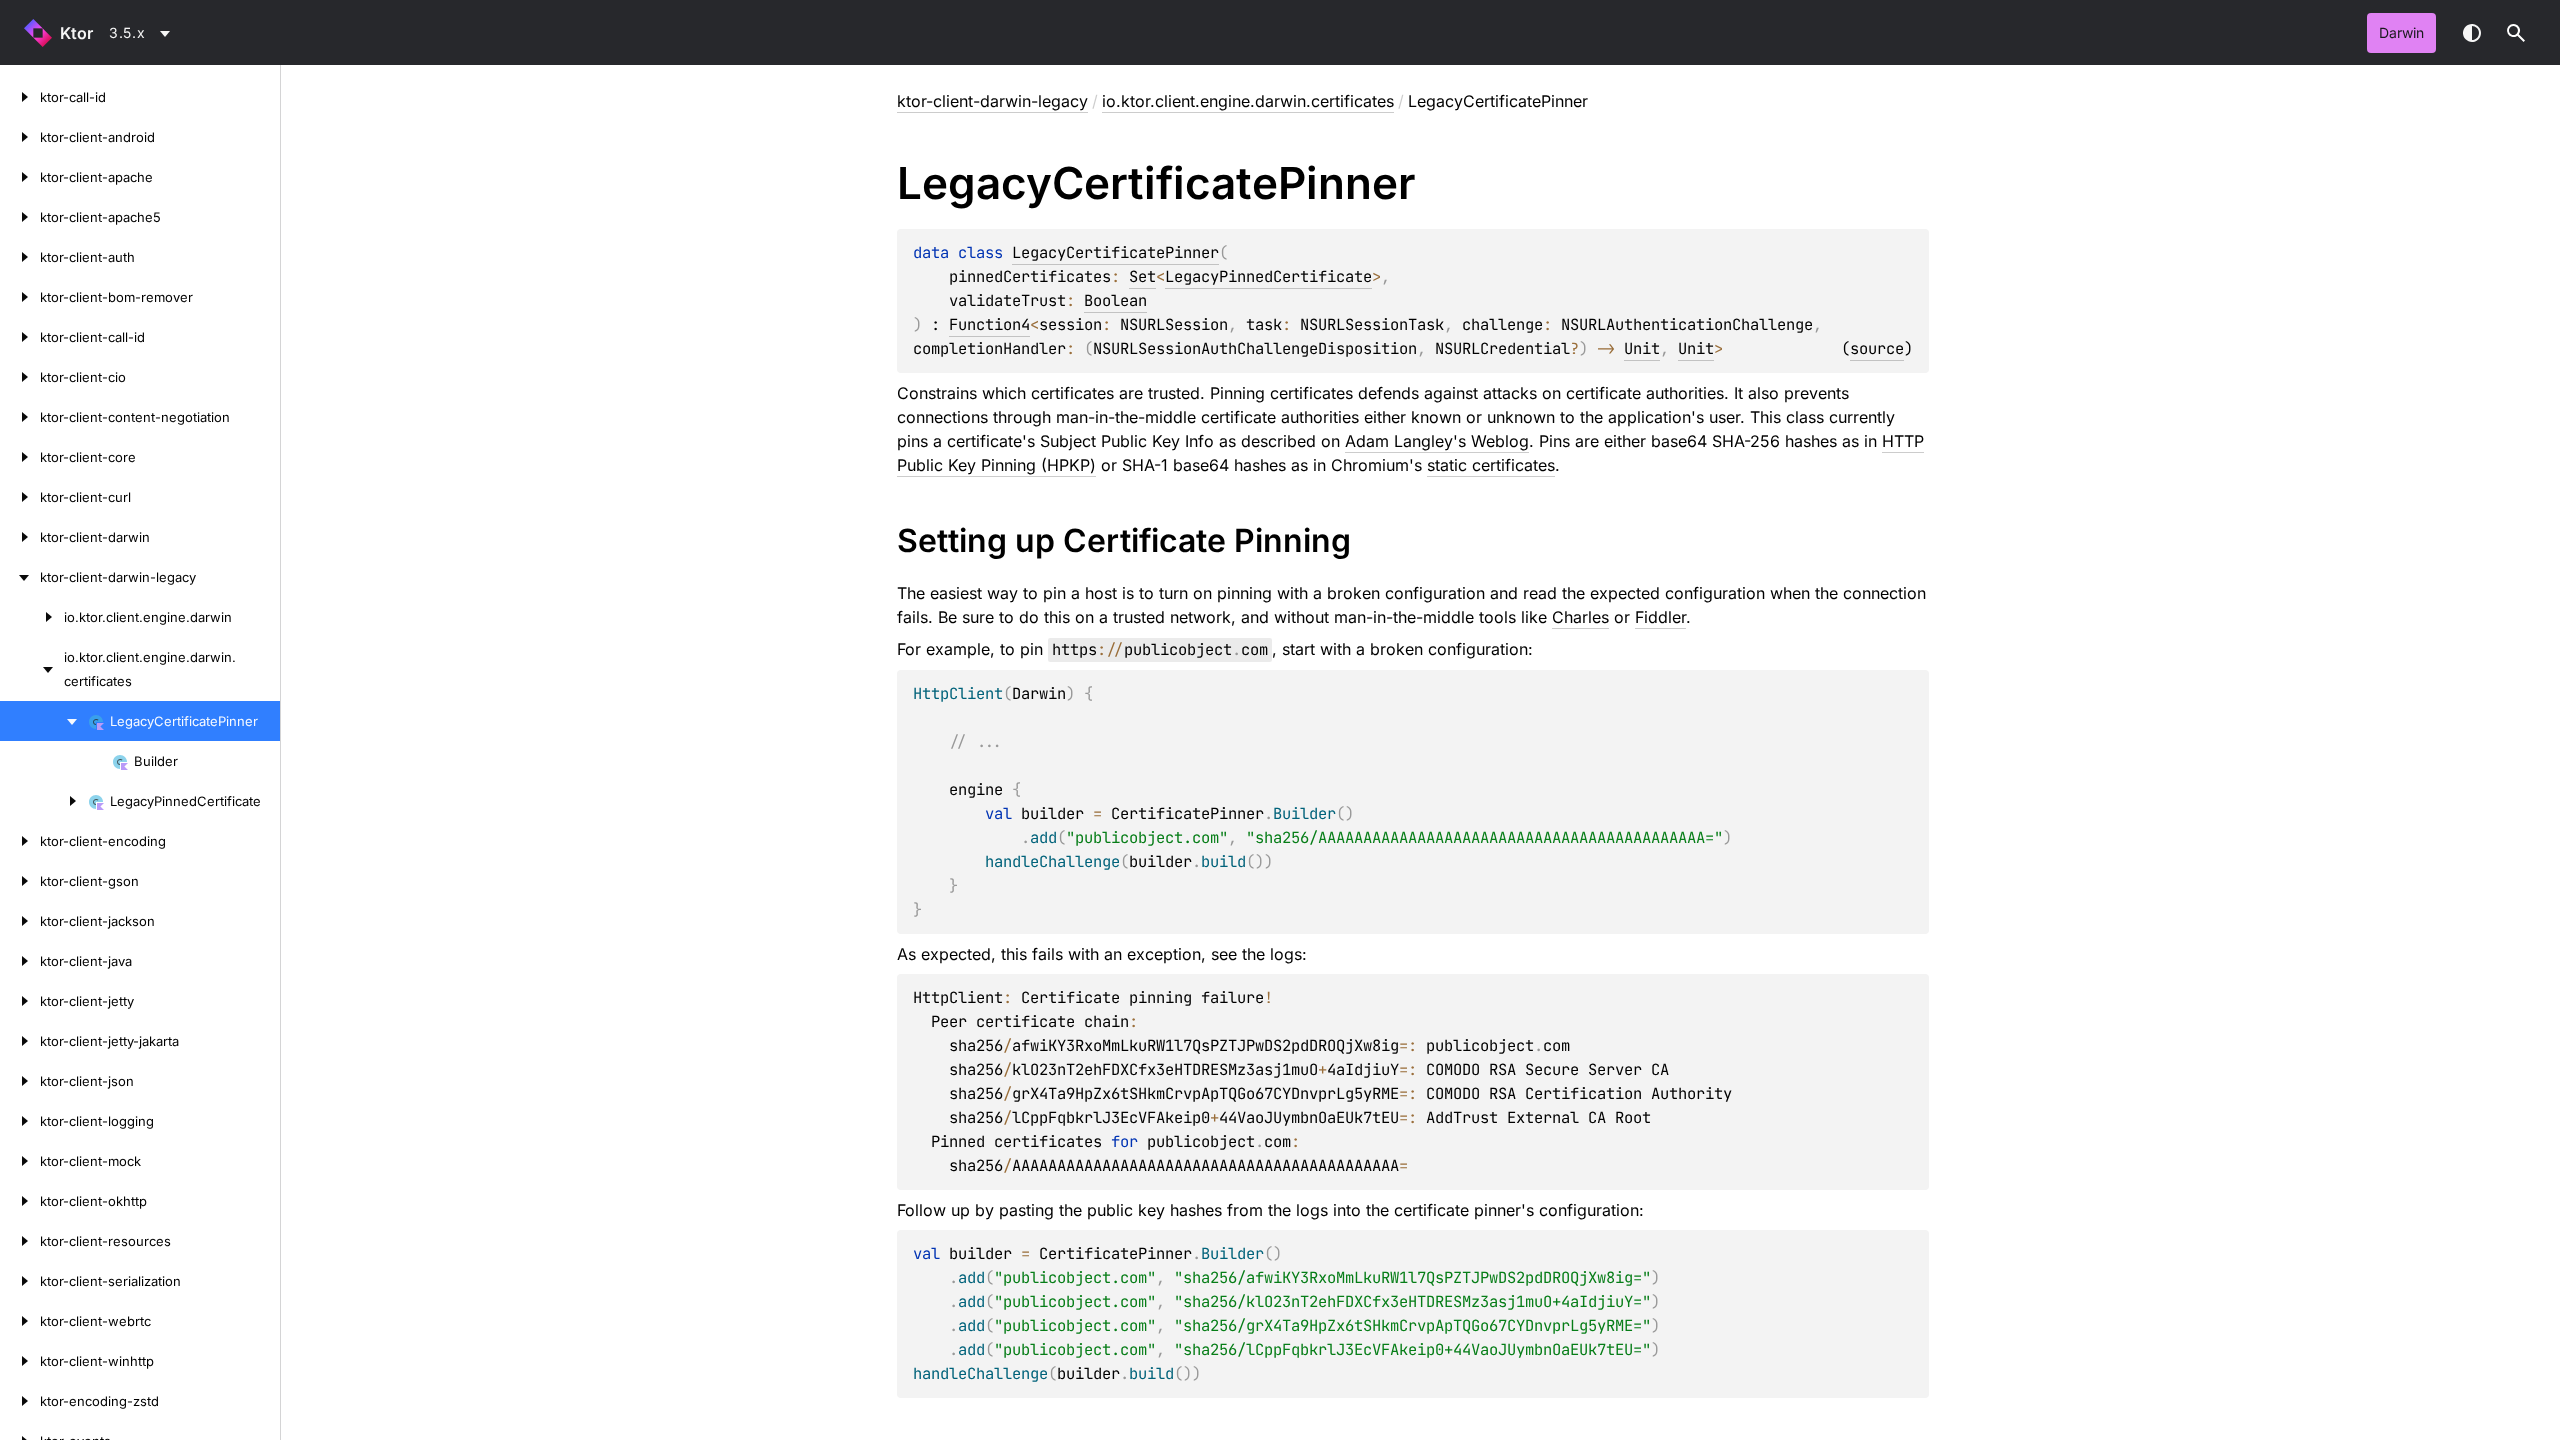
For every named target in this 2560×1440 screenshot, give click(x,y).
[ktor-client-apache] (20, 177)
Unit (1642, 348)
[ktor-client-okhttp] (20, 1201)
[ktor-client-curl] (20, 497)
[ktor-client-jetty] (20, 1001)
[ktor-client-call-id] (20, 337)
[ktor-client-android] (20, 137)
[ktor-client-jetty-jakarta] (20, 1041)
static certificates (1491, 465)
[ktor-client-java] (20, 961)
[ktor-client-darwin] (20, 537)
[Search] (2516, 33)
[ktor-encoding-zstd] (20, 1401)
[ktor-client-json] (20, 1081)
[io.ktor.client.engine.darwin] (32, 617)
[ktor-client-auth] (20, 257)
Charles (1580, 617)
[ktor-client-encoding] (20, 841)
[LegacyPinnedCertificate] (44, 801)
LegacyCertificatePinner (1115, 252)
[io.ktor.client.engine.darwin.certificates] (32, 669)
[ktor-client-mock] (20, 1161)
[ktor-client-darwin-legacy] (20, 577)
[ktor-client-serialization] (20, 1281)
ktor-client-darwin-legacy (992, 101)
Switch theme (2472, 33)
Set (1142, 276)
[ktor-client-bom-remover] (20, 297)
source (1877, 348)
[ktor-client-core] (20, 457)
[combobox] (143, 33)
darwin (2401, 32)
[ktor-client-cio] (20, 377)
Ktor (76, 33)
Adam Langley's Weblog (1437, 441)
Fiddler (1660, 617)
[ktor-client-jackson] (20, 921)
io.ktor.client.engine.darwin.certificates (1248, 101)
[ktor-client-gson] (20, 881)
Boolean (1115, 300)
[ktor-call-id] (20, 97)
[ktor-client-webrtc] (20, 1321)
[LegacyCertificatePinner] (44, 721)
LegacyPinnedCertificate (1268, 276)
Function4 (989, 324)
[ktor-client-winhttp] (20, 1361)
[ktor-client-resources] (20, 1241)
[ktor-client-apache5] (20, 217)
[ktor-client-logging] (20, 1121)
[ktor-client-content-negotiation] (20, 417)
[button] (2516, 33)
